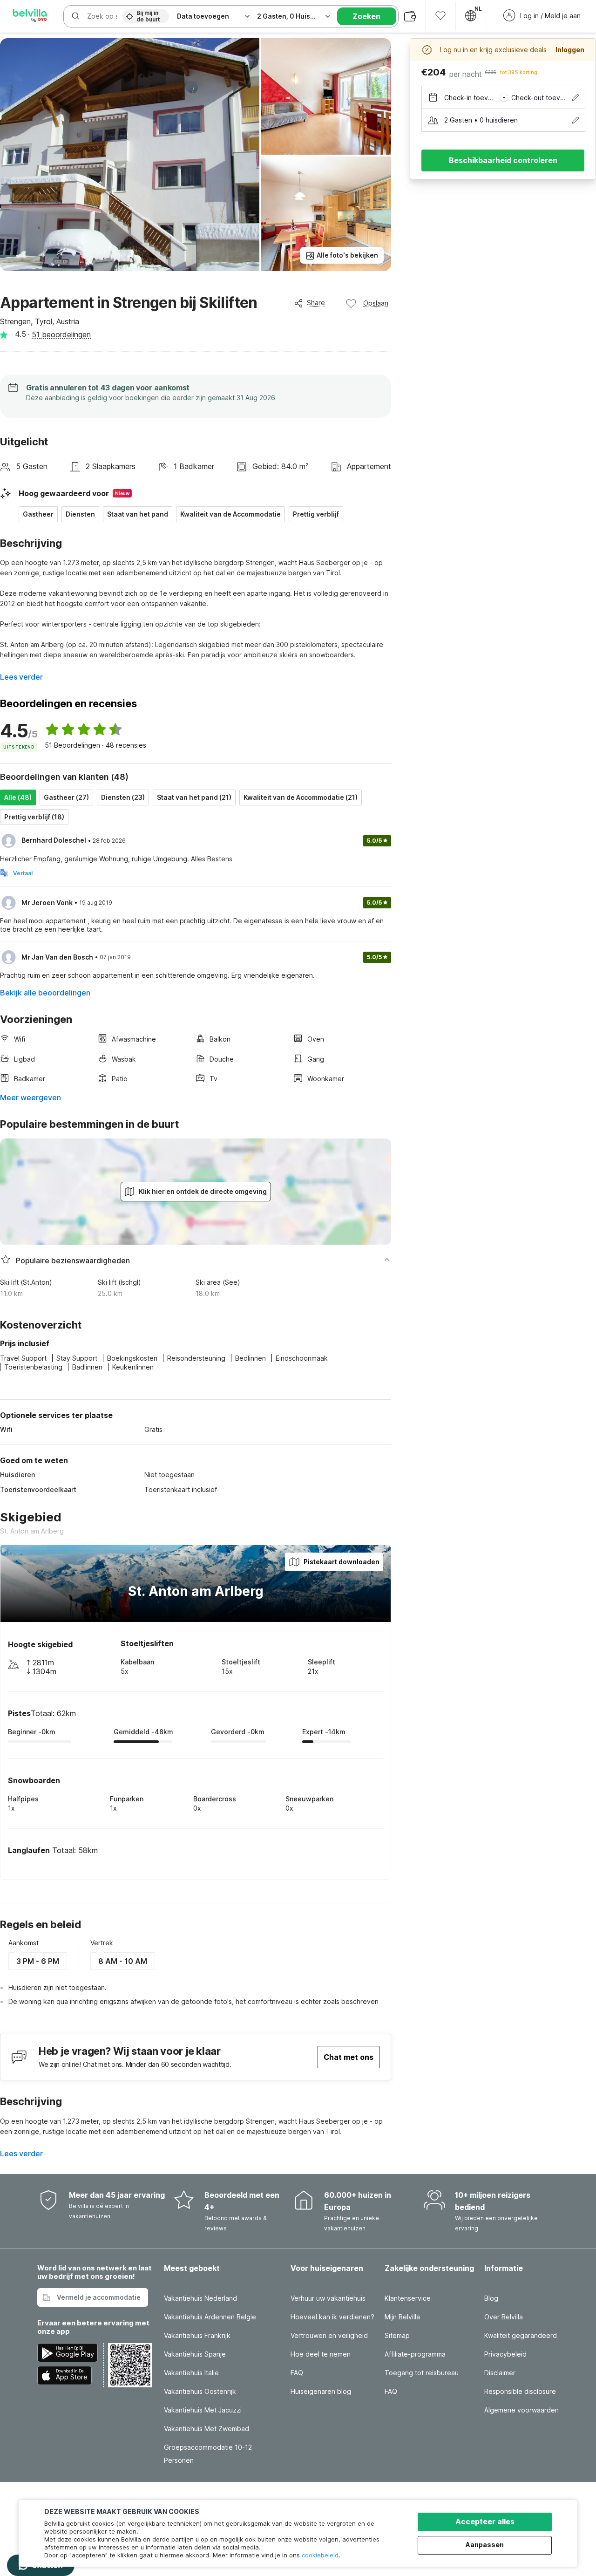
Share (316, 303)
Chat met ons (349, 2057)
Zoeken (366, 16)
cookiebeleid (320, 2555)
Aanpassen (485, 2545)
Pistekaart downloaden (342, 1562)
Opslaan (376, 303)
